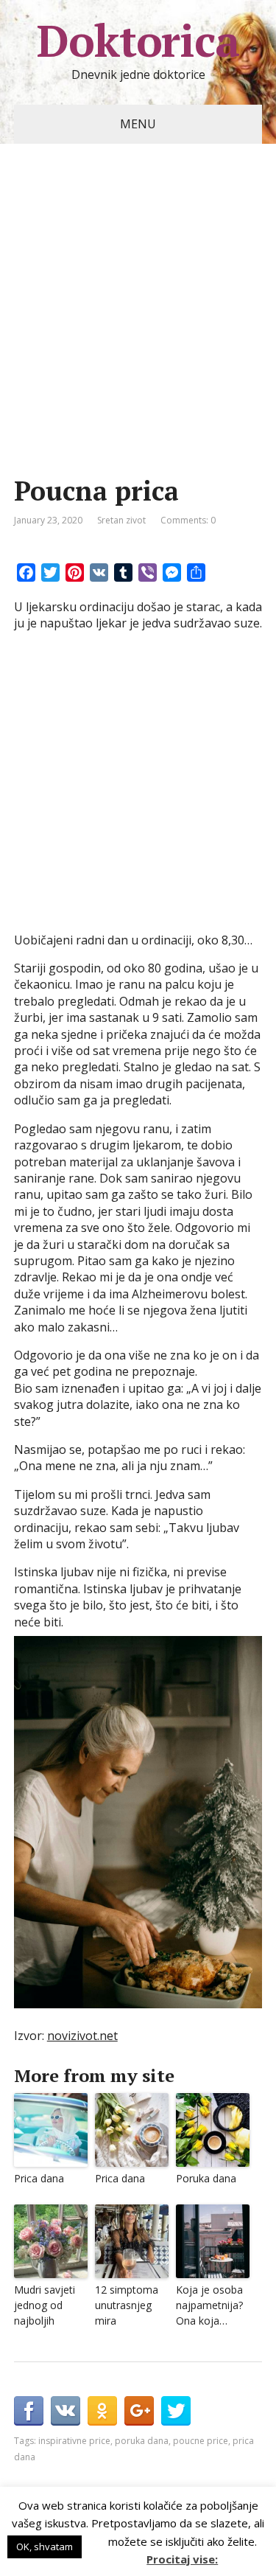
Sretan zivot (121, 520)
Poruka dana (206, 2178)
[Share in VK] (66, 2411)
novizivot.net (82, 2036)
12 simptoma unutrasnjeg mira (127, 2305)
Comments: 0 (188, 520)
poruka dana (142, 2441)
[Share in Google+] (139, 2411)
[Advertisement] (138, 332)
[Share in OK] (102, 2411)
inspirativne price (74, 2441)
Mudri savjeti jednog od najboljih (45, 2305)
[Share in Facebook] (29, 2411)
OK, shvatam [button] (45, 2547)
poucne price (201, 2441)
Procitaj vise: (182, 2559)
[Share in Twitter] (176, 2411)
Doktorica (138, 41)
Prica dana (39, 2178)
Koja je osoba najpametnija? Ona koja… (209, 2305)
